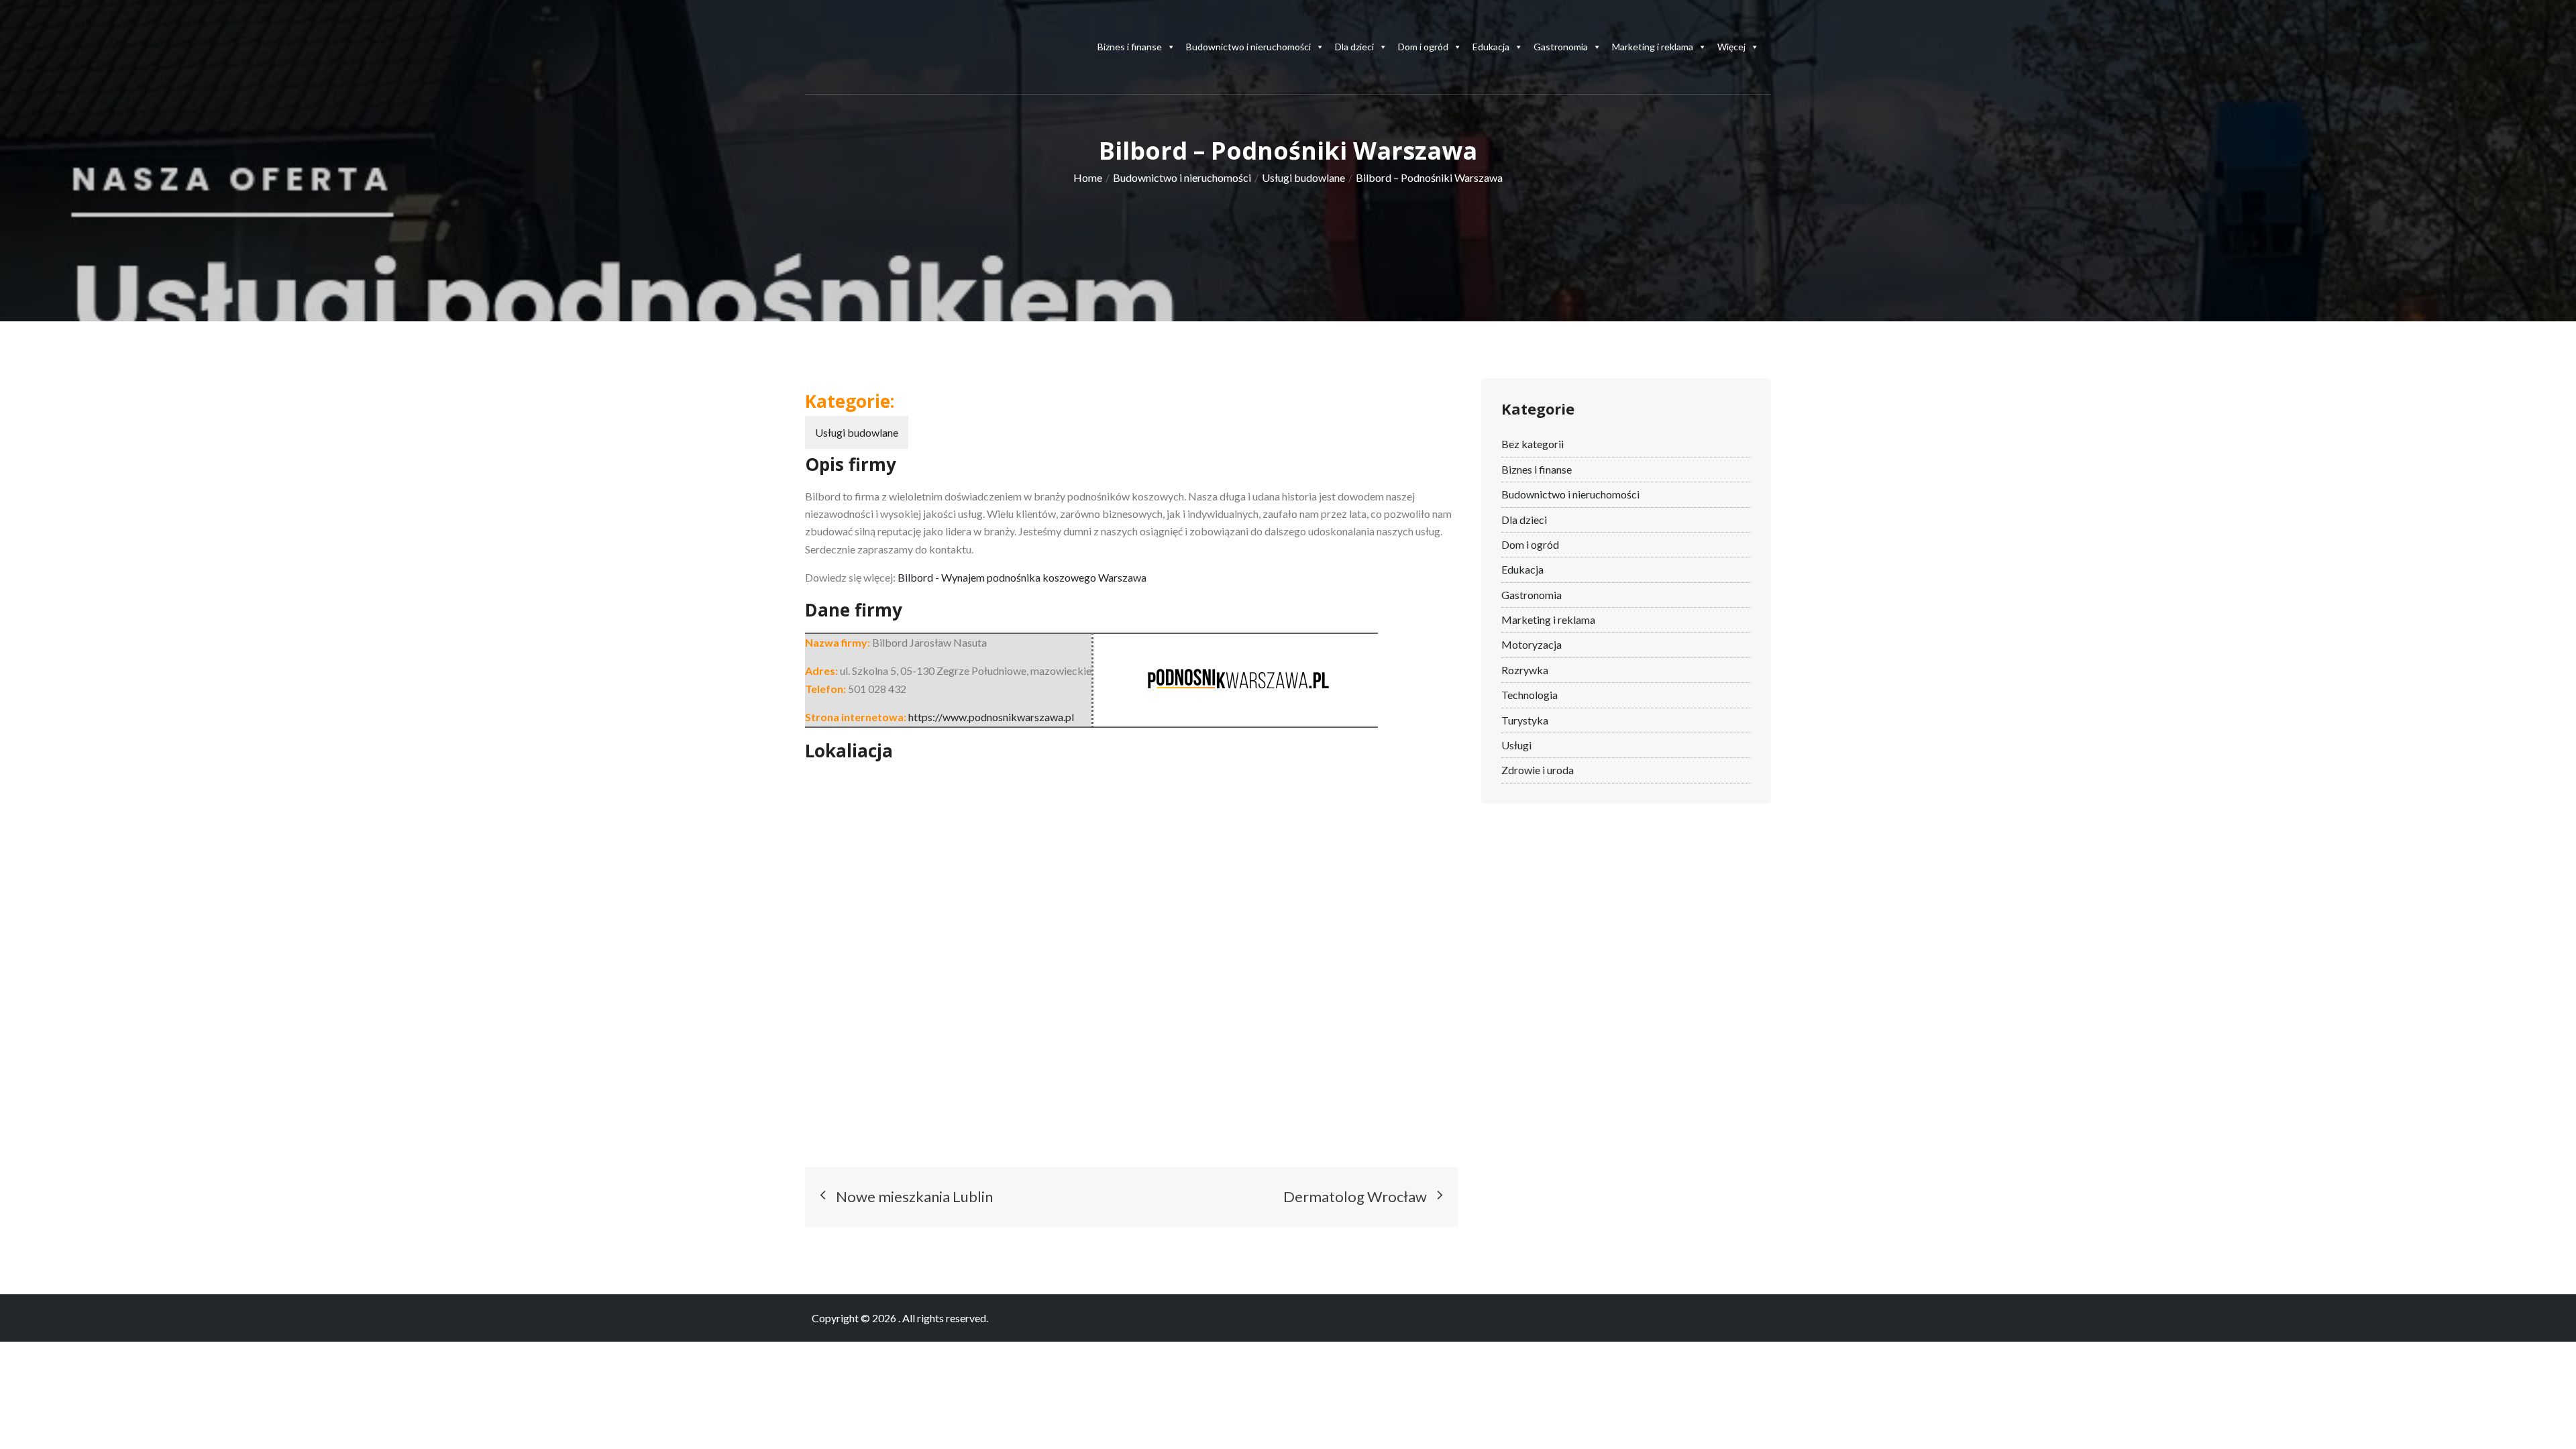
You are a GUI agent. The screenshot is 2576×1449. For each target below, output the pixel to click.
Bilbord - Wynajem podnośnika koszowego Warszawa (1022, 577)
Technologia (1529, 695)
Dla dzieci (1354, 47)
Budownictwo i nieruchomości (1248, 47)
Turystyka (1525, 720)
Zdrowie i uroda (1538, 770)
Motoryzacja (1532, 644)
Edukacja (1491, 47)
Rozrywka (1525, 670)
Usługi (1516, 745)
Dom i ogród (1423, 47)
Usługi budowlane (857, 432)
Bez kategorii (1533, 444)
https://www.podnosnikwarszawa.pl (991, 717)
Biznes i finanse (1130, 47)
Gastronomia (1561, 47)
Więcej (1731, 47)
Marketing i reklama (1653, 47)
